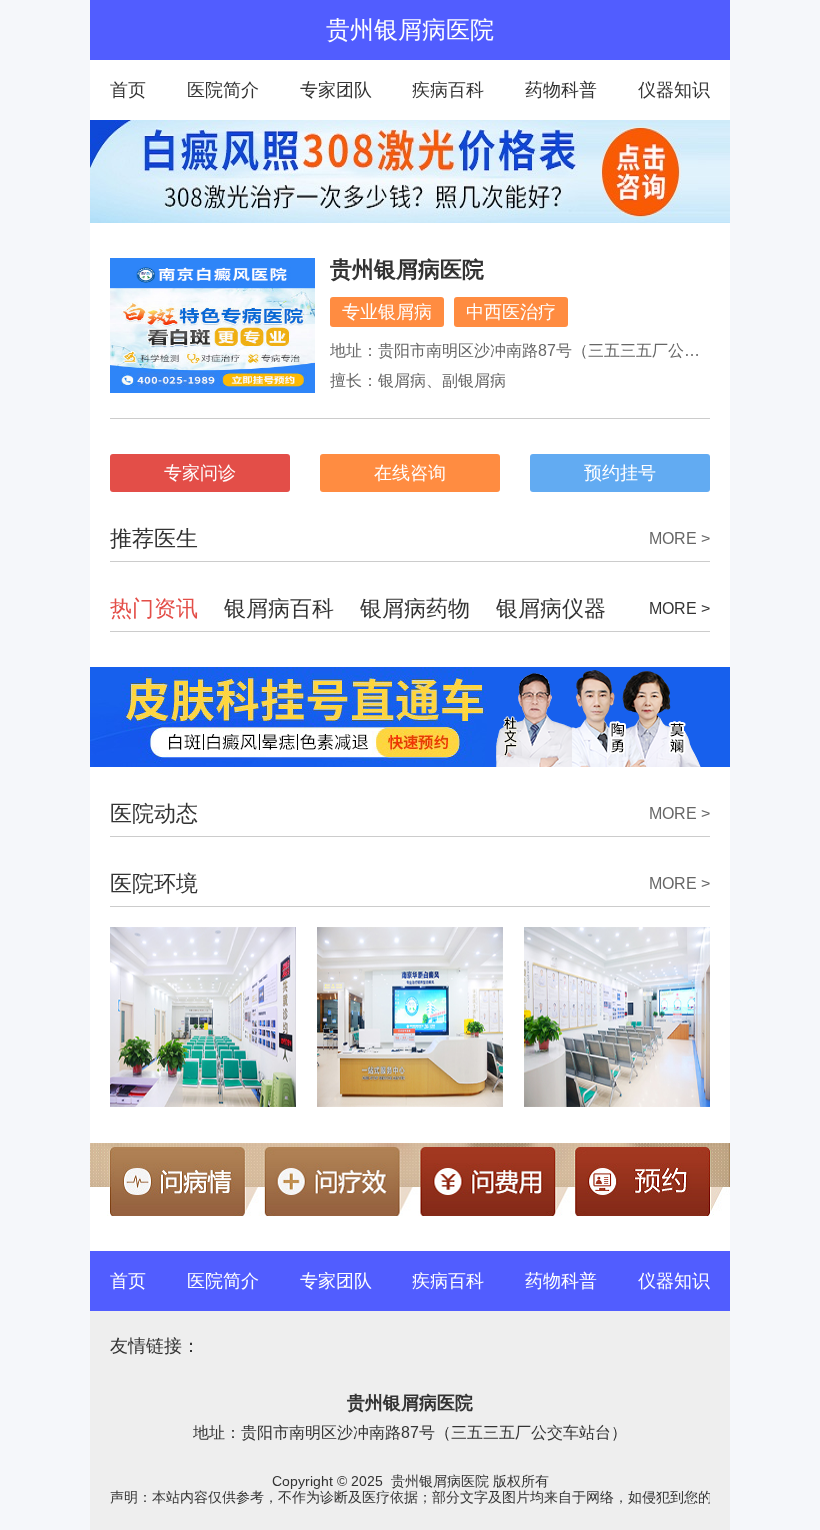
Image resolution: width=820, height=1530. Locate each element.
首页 (128, 90)
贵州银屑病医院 (407, 269)
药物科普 (561, 90)
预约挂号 (620, 473)
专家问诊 (200, 473)
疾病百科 (448, 90)
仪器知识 (674, 90)
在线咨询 (410, 473)
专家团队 (336, 90)
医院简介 (223, 90)
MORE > (679, 538)
